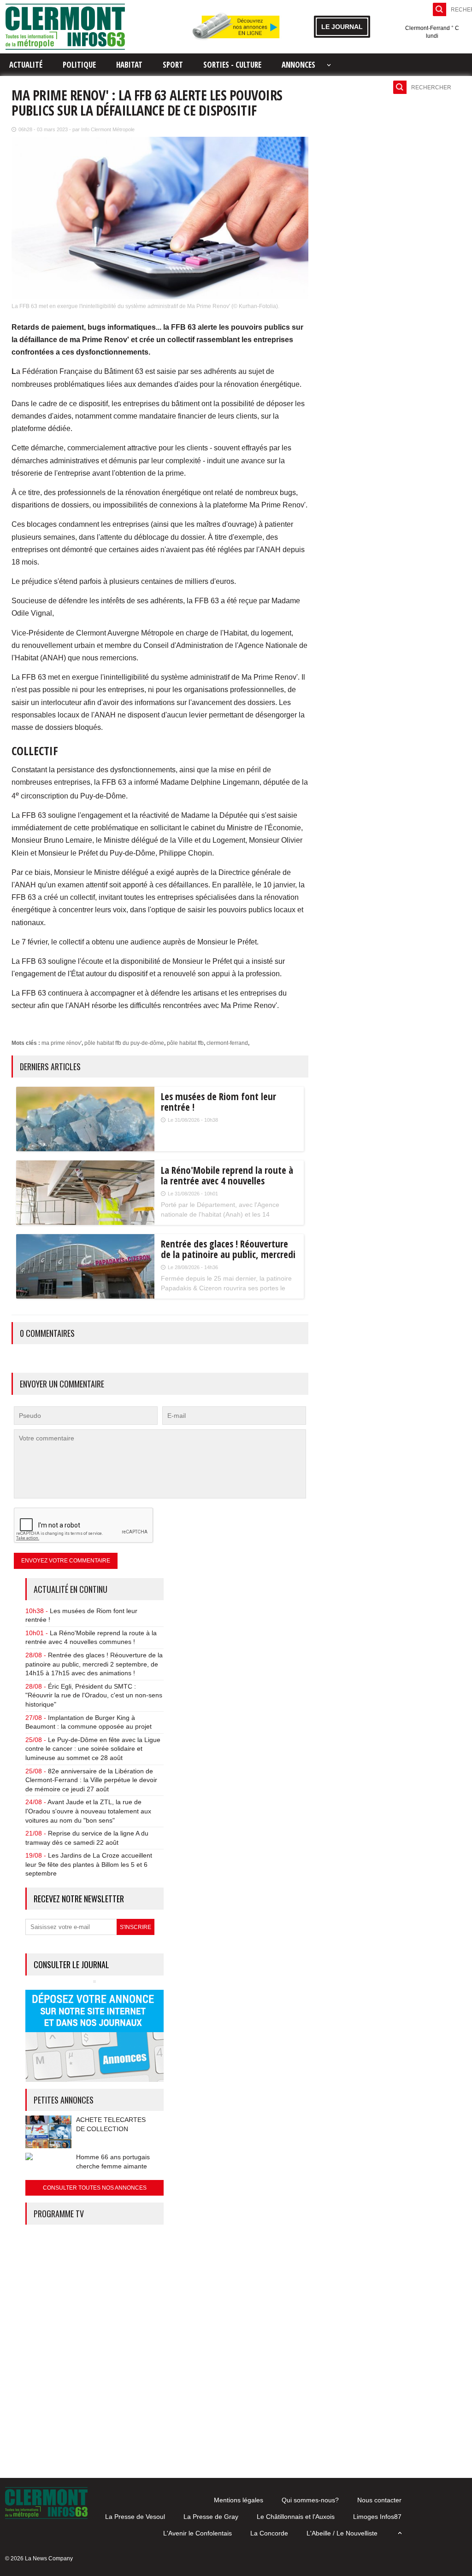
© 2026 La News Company (39, 2559)
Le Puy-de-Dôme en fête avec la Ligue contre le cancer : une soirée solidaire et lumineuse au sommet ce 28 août (93, 1749)
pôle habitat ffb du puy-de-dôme (124, 1043)
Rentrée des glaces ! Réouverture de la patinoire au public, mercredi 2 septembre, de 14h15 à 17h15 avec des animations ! (94, 1664)
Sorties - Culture (232, 65)
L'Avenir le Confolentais (198, 2533)
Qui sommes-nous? (310, 2500)
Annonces (298, 65)
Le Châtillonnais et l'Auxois (296, 2517)
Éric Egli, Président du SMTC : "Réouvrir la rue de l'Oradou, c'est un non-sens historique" (94, 1695)
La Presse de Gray (211, 2517)
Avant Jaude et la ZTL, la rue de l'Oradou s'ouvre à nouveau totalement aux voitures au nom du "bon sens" (88, 1811)
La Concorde (269, 2533)
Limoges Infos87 (377, 2517)
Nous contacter (379, 2500)
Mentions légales (239, 2500)
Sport (173, 65)
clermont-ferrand (227, 1043)
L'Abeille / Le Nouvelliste (342, 2533)
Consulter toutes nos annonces (95, 2188)
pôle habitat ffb (185, 1043)
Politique (79, 65)
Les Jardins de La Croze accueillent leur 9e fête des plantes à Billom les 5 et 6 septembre (89, 1864)
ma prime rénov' (62, 1043)
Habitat (129, 65)
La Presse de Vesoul (135, 2517)
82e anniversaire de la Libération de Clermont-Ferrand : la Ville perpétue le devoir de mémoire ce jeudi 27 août (91, 1780)
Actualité (26, 65)
